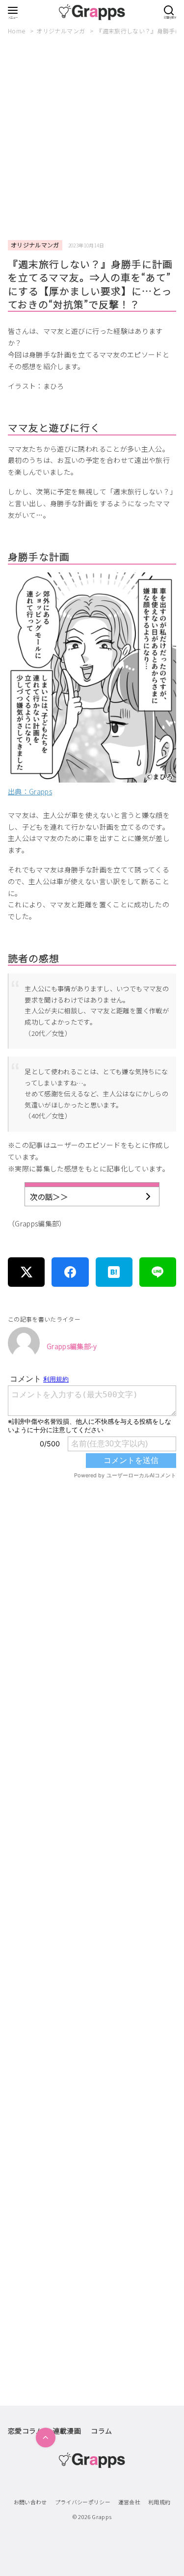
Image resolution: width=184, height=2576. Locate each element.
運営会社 (129, 2502)
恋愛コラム (26, 2431)
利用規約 (159, 2502)
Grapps (102, 2517)
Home (17, 31)
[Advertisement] (92, 138)
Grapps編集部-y (72, 1346)
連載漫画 (67, 2431)
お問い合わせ (30, 2502)
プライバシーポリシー (83, 2502)
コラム (101, 2431)
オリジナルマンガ (61, 31)
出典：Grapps (30, 791)
